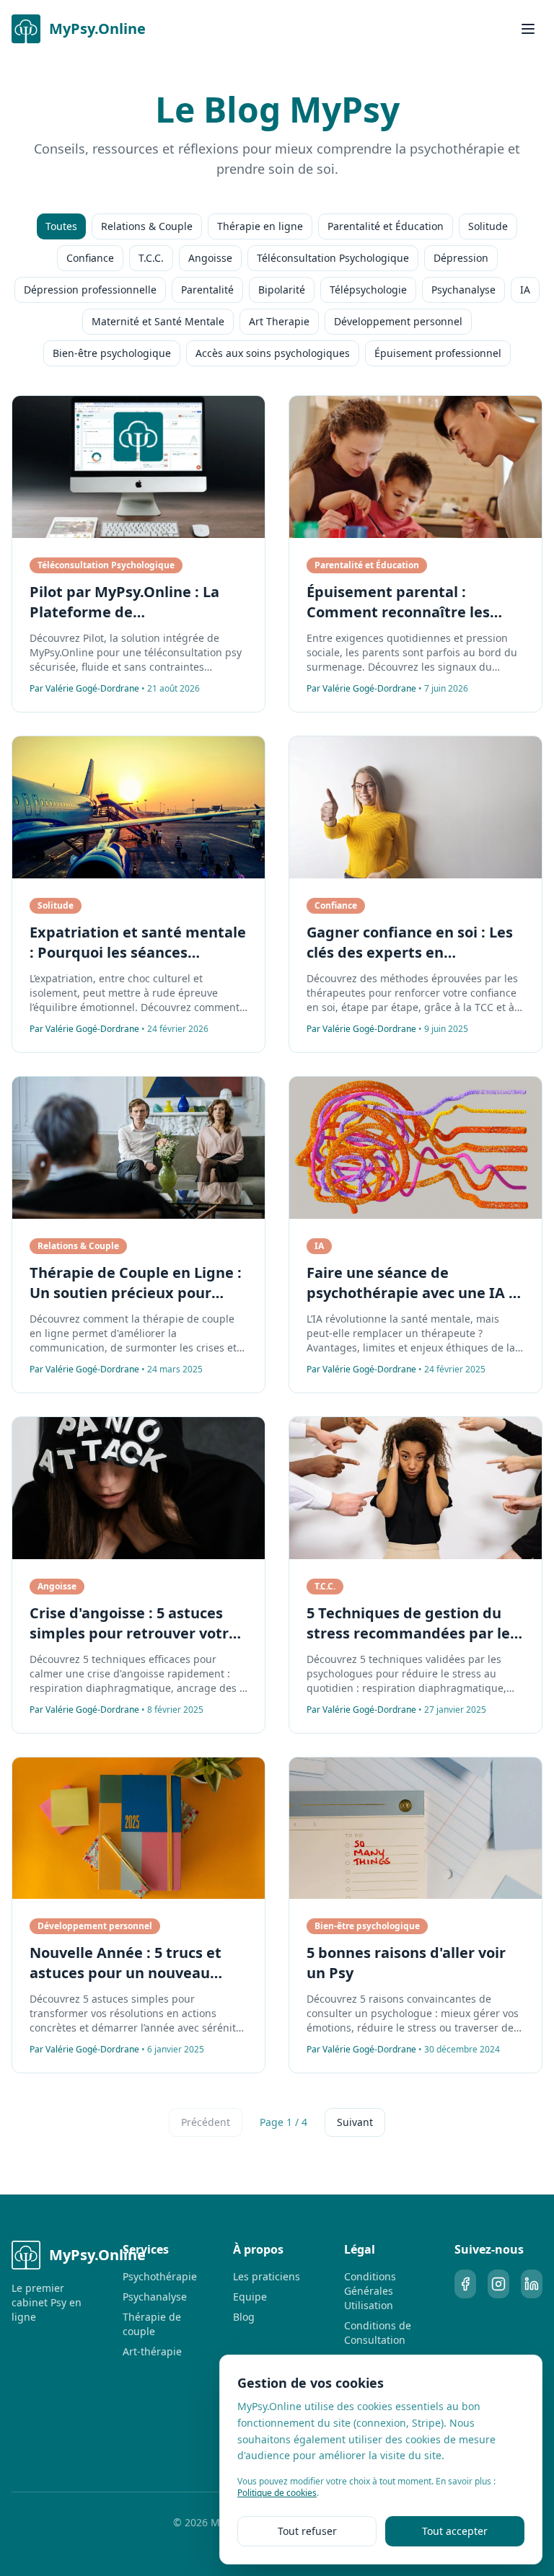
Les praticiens (267, 2276)
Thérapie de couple (152, 2324)
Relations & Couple (147, 226)
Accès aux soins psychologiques (273, 353)
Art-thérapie (152, 2351)
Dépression (461, 258)
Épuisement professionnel (438, 353)
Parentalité (207, 290)
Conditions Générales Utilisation (370, 2291)
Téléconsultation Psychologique (333, 258)
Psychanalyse (463, 290)
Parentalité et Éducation (386, 226)
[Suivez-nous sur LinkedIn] (532, 2284)
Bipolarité (282, 290)
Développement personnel (398, 321)
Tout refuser (307, 2531)
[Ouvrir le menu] (528, 29)
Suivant (355, 2122)
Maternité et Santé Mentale (158, 321)
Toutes (61, 226)
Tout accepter (455, 2531)
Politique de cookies (277, 2493)
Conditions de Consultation (378, 2333)
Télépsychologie (368, 290)
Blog (244, 2317)
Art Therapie (279, 321)
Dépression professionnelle (90, 290)
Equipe (250, 2297)
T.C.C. (151, 258)
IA (525, 290)
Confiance (90, 258)
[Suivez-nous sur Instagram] (498, 2284)
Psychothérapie (160, 2276)
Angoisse (210, 258)
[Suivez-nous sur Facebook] (465, 2284)
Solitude (488, 226)
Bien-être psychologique (112, 353)
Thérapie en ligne (260, 226)
